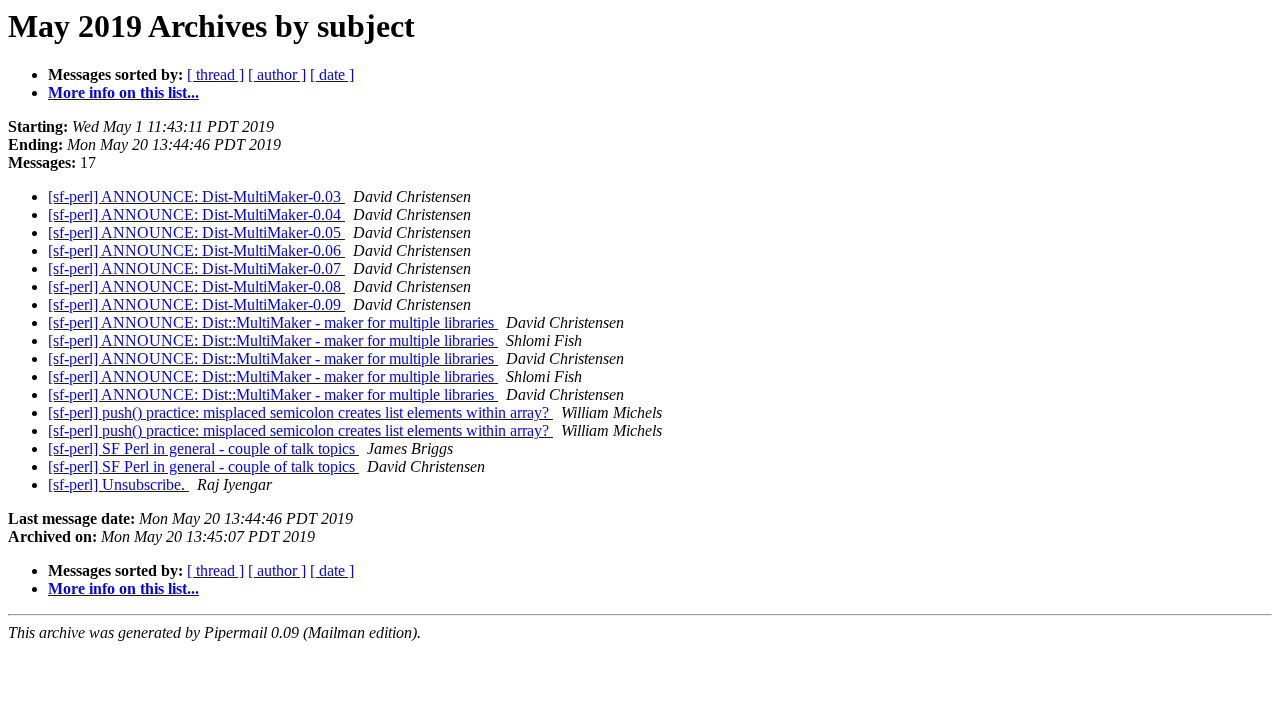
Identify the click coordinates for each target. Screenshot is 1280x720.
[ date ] (332, 74)
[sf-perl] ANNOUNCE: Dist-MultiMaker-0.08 (196, 286)
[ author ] (277, 74)
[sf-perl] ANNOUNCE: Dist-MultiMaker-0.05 (196, 232)
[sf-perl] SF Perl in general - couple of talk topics (203, 448)
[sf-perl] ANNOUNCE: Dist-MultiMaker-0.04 (196, 214)
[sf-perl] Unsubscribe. (118, 484)
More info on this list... (123, 92)
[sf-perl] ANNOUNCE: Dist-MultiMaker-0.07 (196, 268)
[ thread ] (215, 74)
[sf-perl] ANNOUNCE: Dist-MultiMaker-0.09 (196, 304)
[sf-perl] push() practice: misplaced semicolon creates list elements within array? (300, 412)
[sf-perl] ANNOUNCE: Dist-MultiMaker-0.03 (196, 196)
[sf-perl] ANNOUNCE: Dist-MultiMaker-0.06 (196, 250)
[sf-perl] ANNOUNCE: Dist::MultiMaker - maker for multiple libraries (273, 322)
